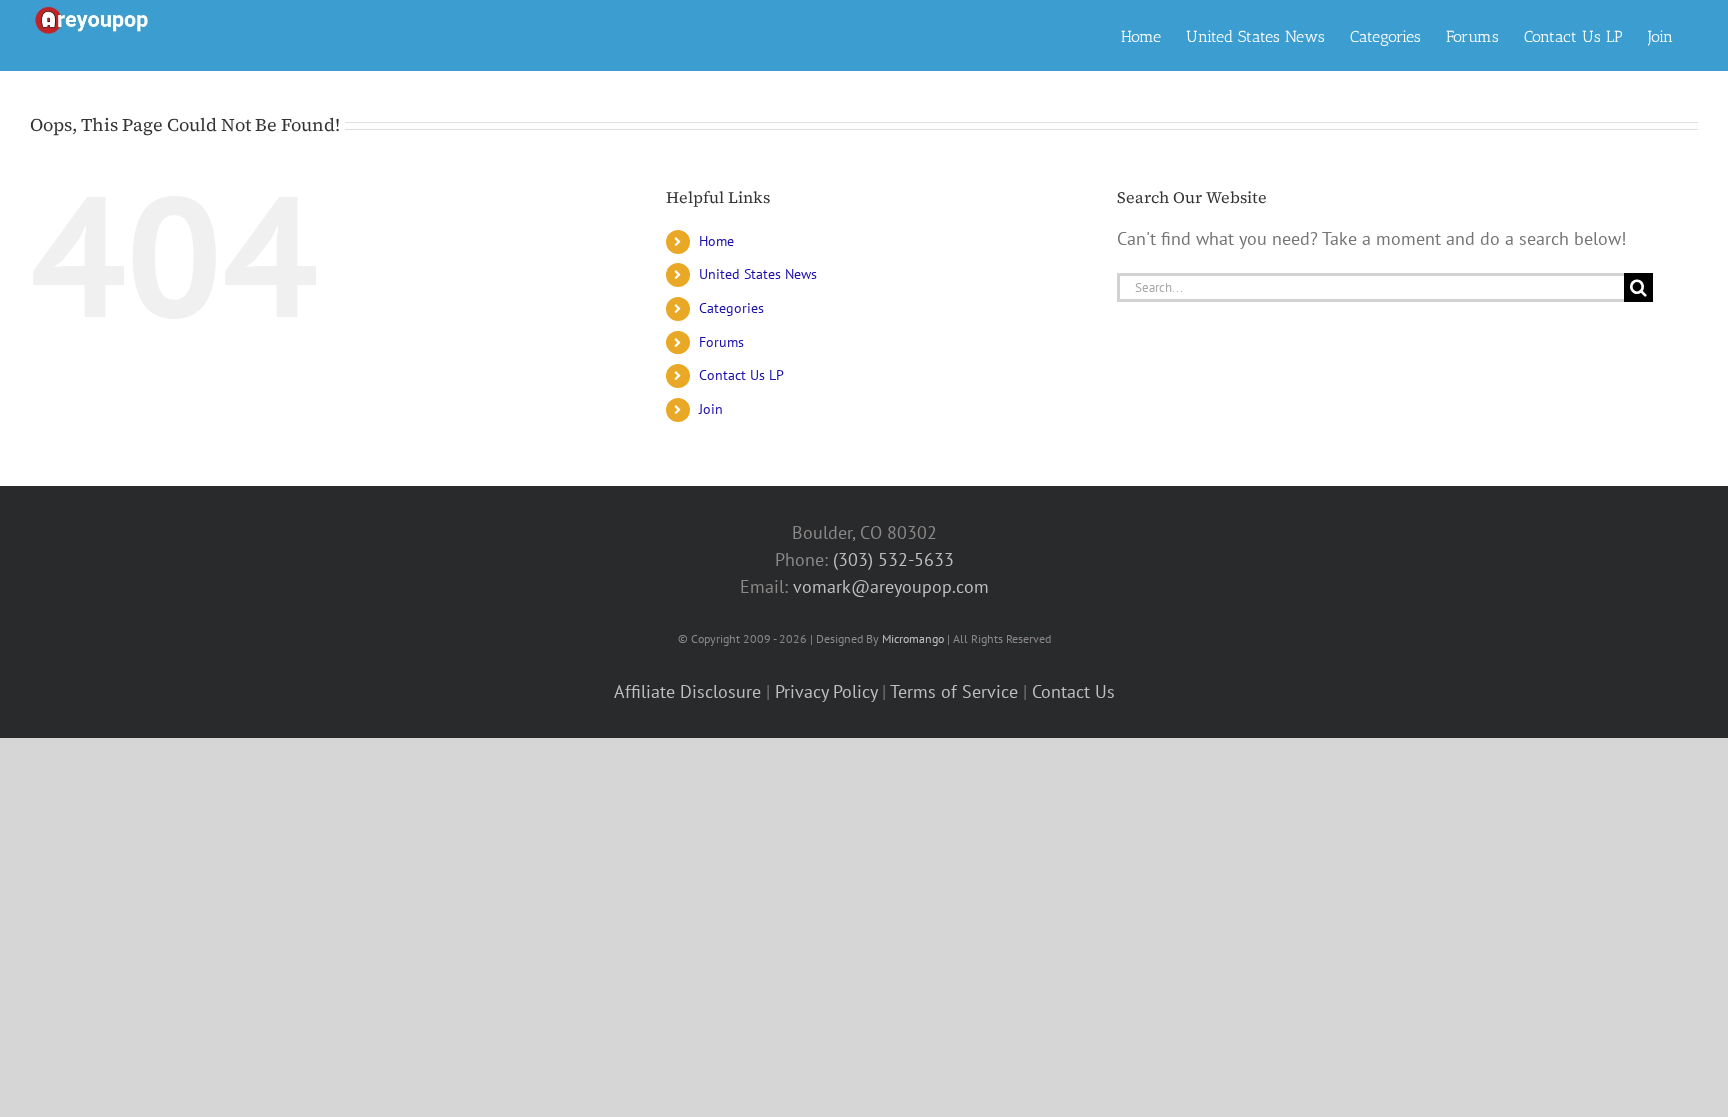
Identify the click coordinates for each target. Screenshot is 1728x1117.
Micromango (913, 638)
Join (711, 409)
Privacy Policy (826, 691)
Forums (721, 342)
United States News (758, 274)
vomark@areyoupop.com (891, 586)
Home (716, 241)
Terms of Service (954, 691)
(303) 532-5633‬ (893, 559)
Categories (731, 308)
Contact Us (1073, 691)
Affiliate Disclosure (687, 691)
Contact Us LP (741, 375)
